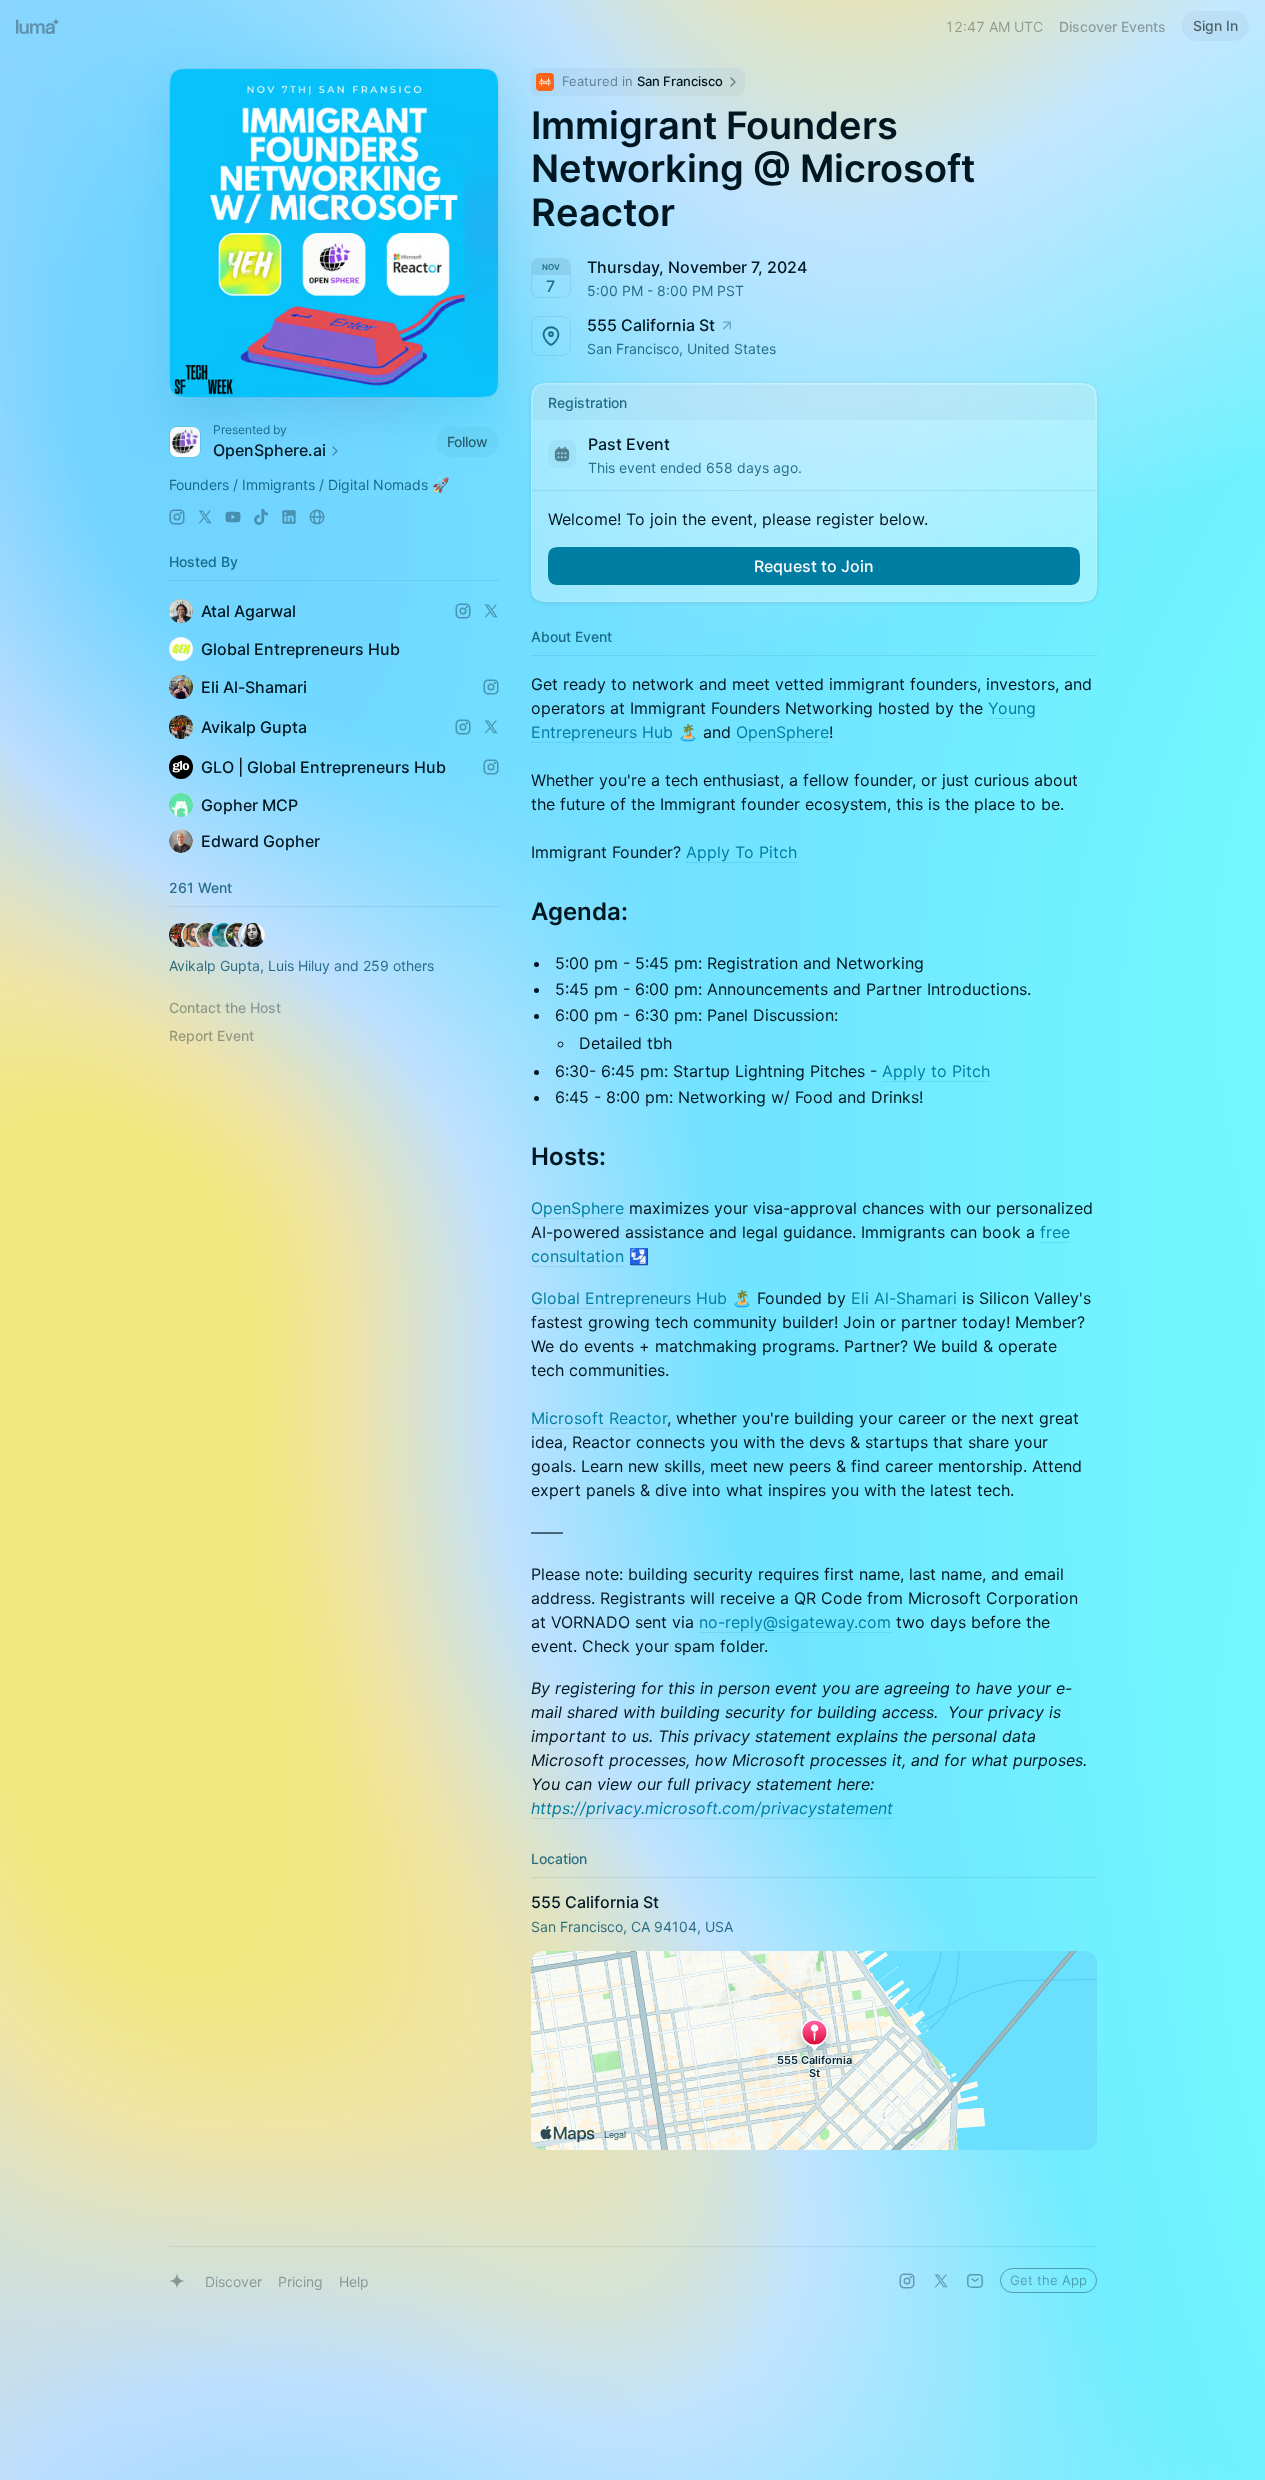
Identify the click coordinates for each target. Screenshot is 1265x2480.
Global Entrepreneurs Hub (629, 1298)
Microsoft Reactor (599, 1418)
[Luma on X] (941, 2281)
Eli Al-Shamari (904, 1298)
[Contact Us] (975, 2281)
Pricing (300, 2281)
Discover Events (1112, 26)
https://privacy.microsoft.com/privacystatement (712, 1808)
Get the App (1048, 2280)
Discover (233, 2281)
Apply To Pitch (741, 852)
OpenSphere (782, 732)
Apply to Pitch (936, 1071)
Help (354, 2281)
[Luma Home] (38, 26)
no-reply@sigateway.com (795, 1622)
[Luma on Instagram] (907, 2281)
